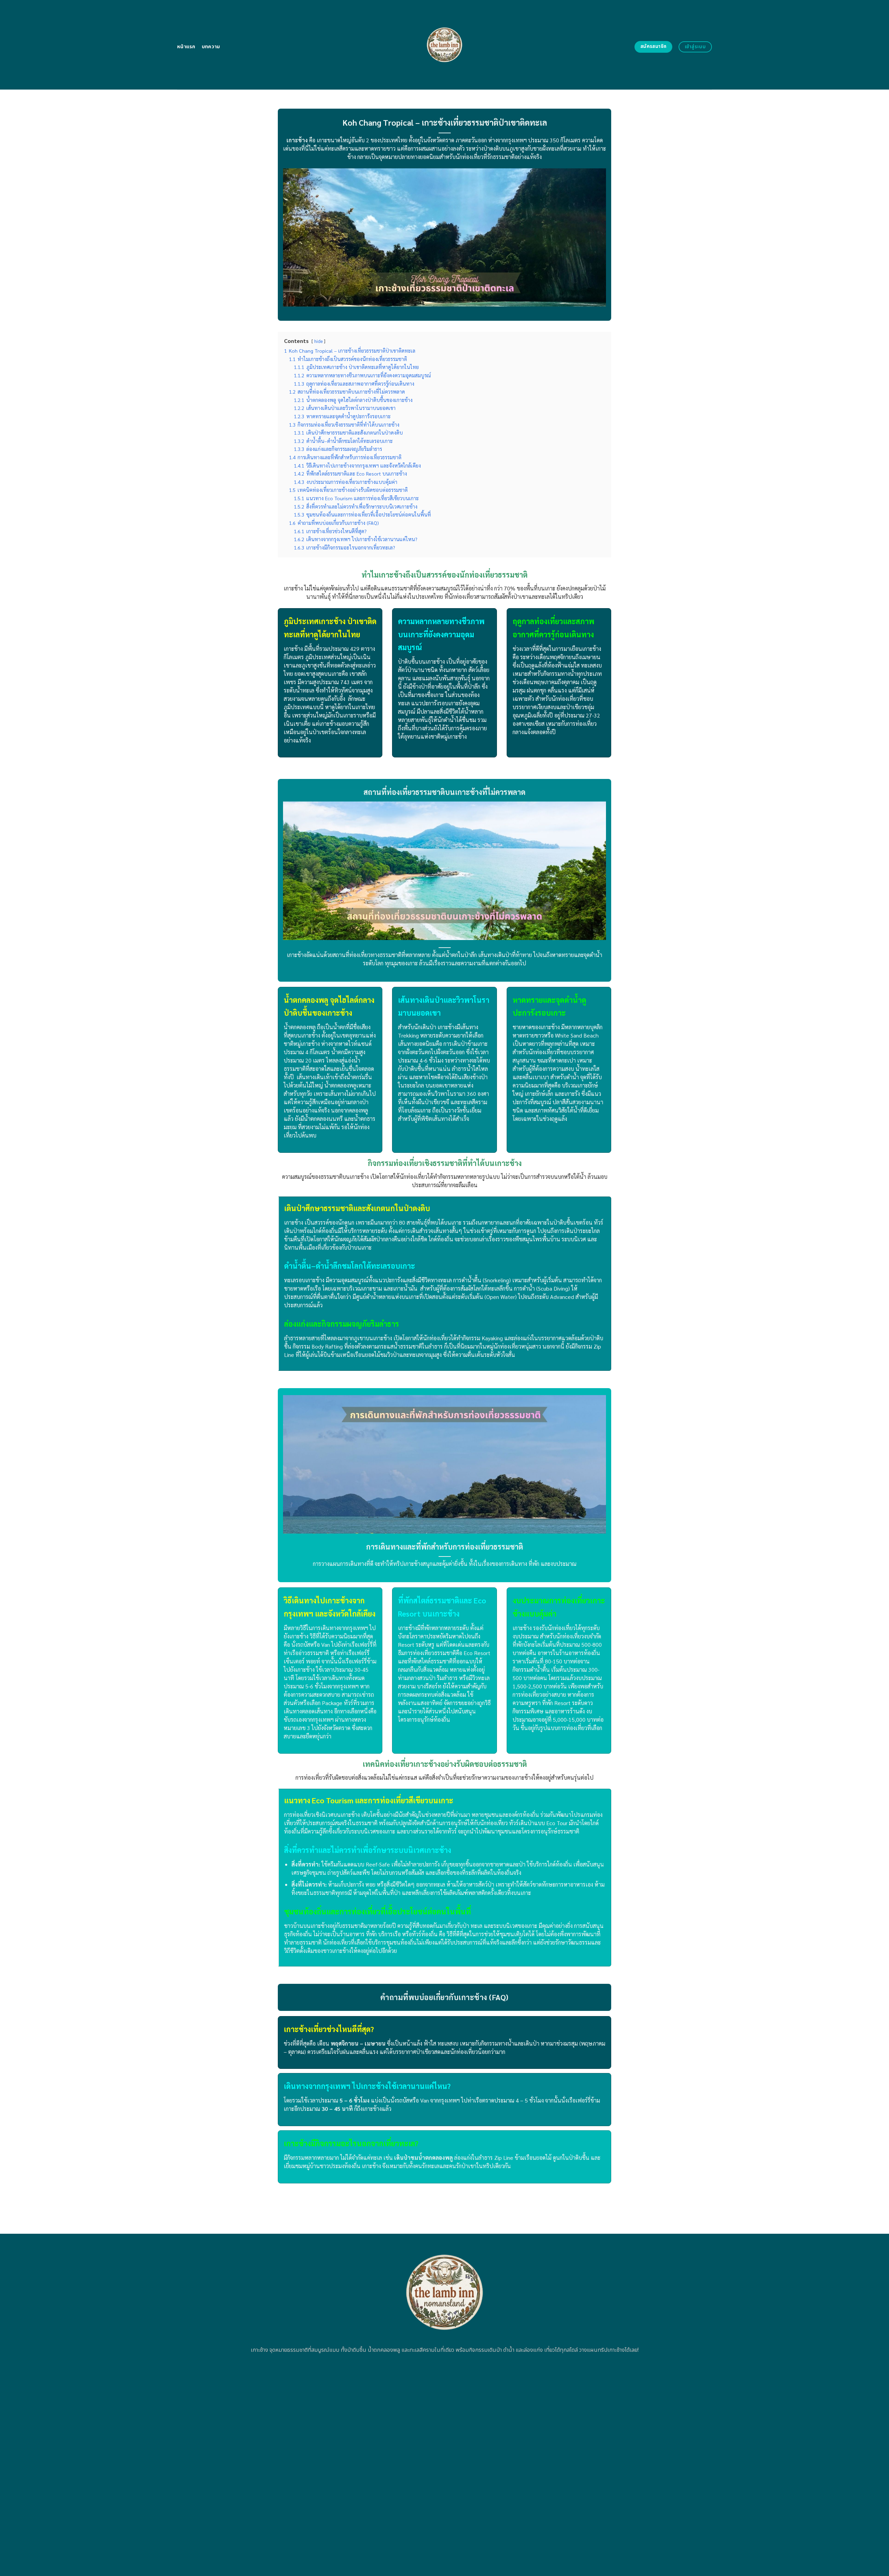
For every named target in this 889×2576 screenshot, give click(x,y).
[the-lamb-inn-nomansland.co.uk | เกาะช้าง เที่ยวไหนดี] (445, 45)
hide (318, 341)
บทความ (211, 47)
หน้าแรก (186, 47)
